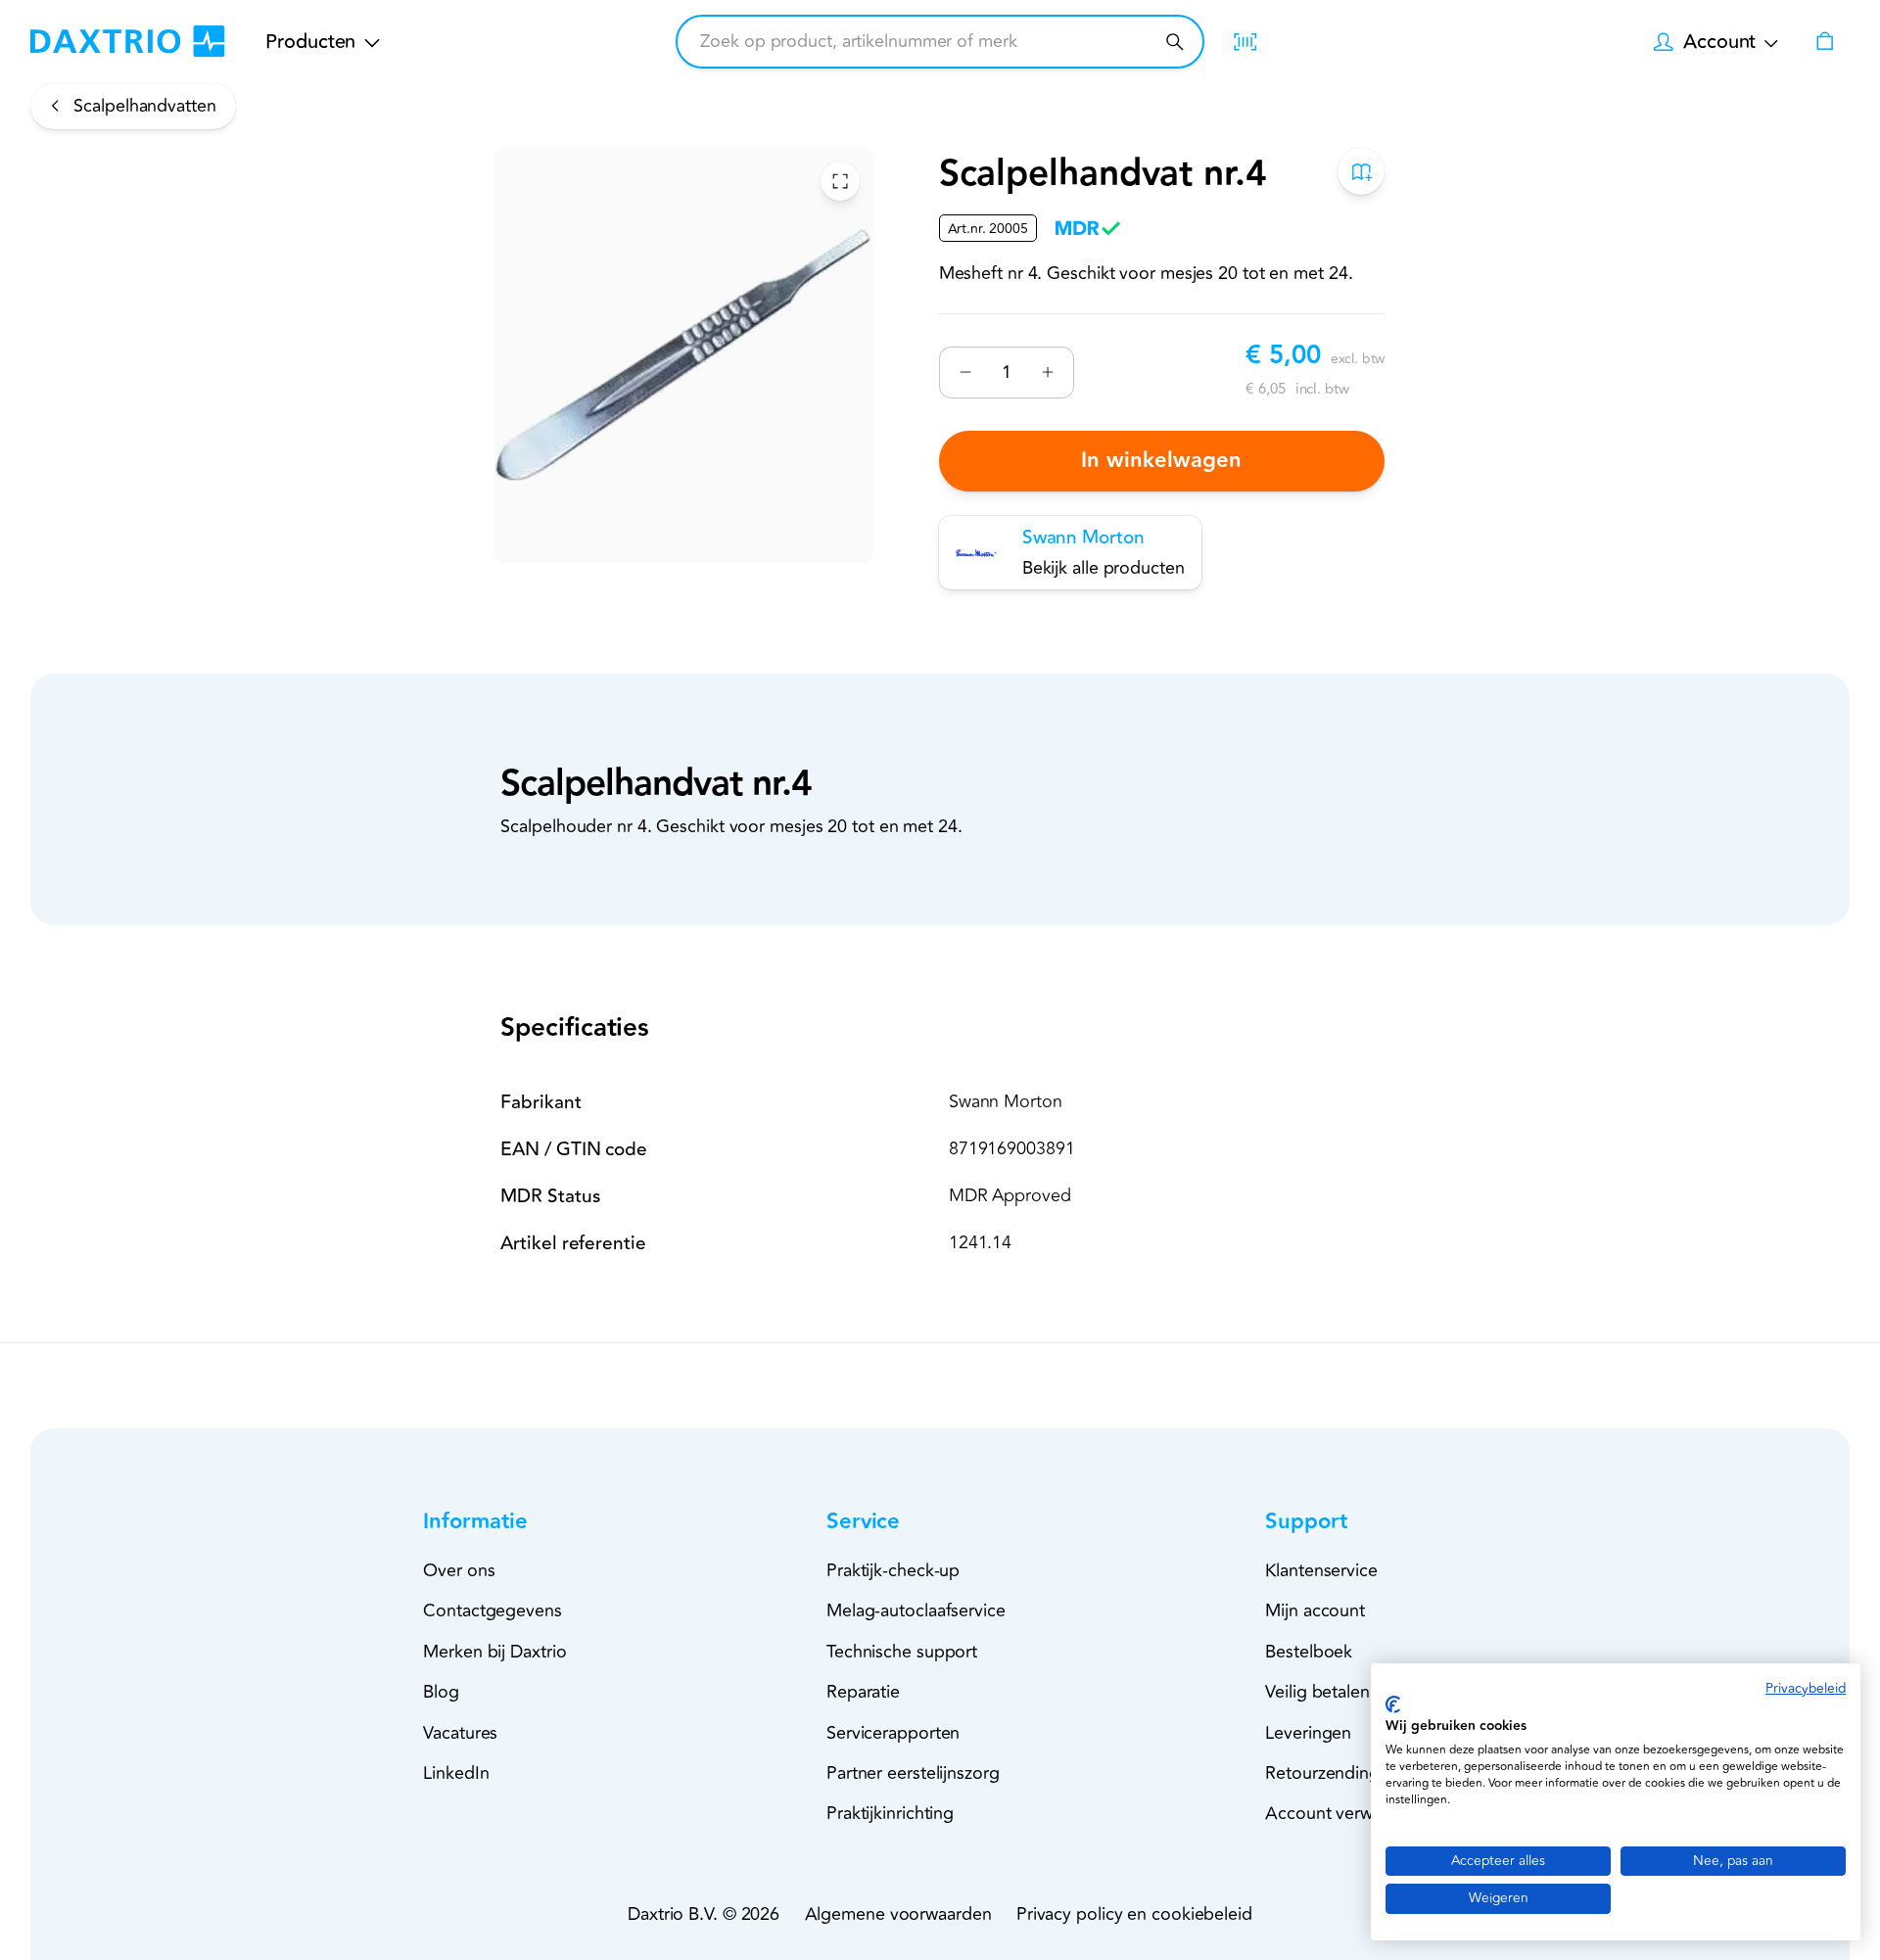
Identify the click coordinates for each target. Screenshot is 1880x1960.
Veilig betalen (1317, 1692)
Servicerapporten (893, 1733)
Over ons (459, 1570)
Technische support (902, 1652)
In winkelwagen (1162, 461)
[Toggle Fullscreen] (840, 181)
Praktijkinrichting (890, 1813)
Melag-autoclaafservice (916, 1610)
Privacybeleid (1806, 1688)
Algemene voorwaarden (898, 1914)
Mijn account (1315, 1610)
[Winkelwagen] (1824, 41)
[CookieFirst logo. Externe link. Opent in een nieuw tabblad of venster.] (1393, 1704)
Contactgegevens (493, 1610)
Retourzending (1322, 1773)
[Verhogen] (1047, 373)
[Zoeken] (1175, 42)
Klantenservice (1321, 1570)
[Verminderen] (966, 373)
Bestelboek (1309, 1652)
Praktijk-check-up (893, 1570)
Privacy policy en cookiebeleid (1134, 1914)
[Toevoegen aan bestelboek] (1362, 171)
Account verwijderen (1345, 1813)
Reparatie (863, 1692)
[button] (510, 1522)
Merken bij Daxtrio (494, 1652)
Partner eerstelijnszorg (913, 1773)
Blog (441, 1692)
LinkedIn (456, 1773)
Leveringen (1308, 1733)
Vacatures (460, 1733)
